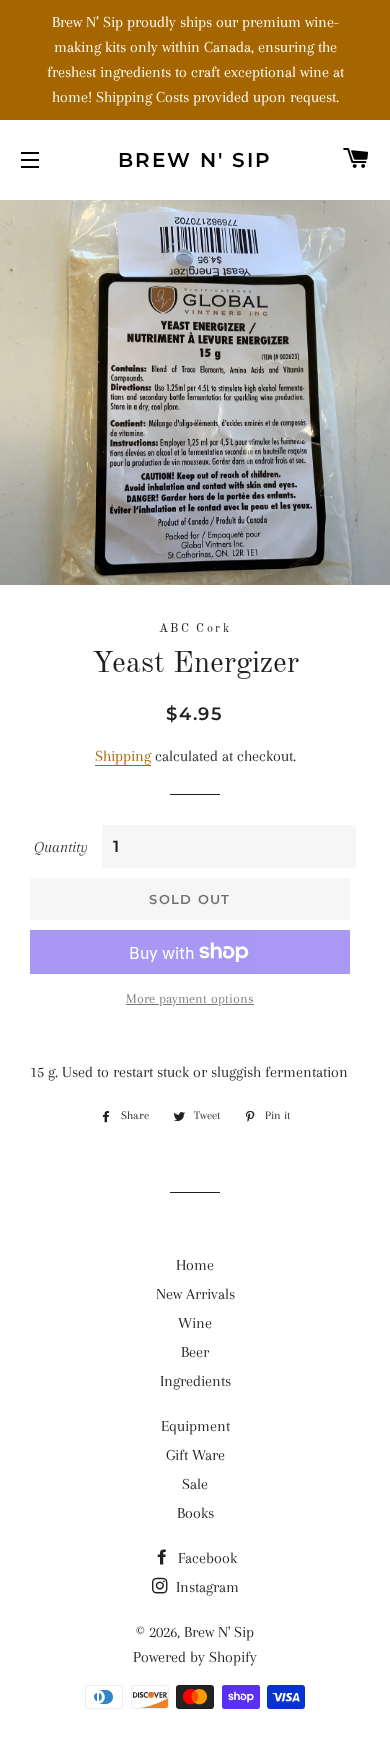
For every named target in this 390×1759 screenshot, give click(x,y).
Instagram (205, 1587)
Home (195, 1265)
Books (195, 1513)
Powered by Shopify (195, 1657)
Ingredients (195, 1381)
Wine (195, 1323)
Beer (195, 1352)
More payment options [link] (190, 998)
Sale (195, 1484)
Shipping (123, 756)
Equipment (195, 1426)
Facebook (205, 1558)
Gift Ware (195, 1455)
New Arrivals (195, 1294)
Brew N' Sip (195, 160)
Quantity (61, 847)
